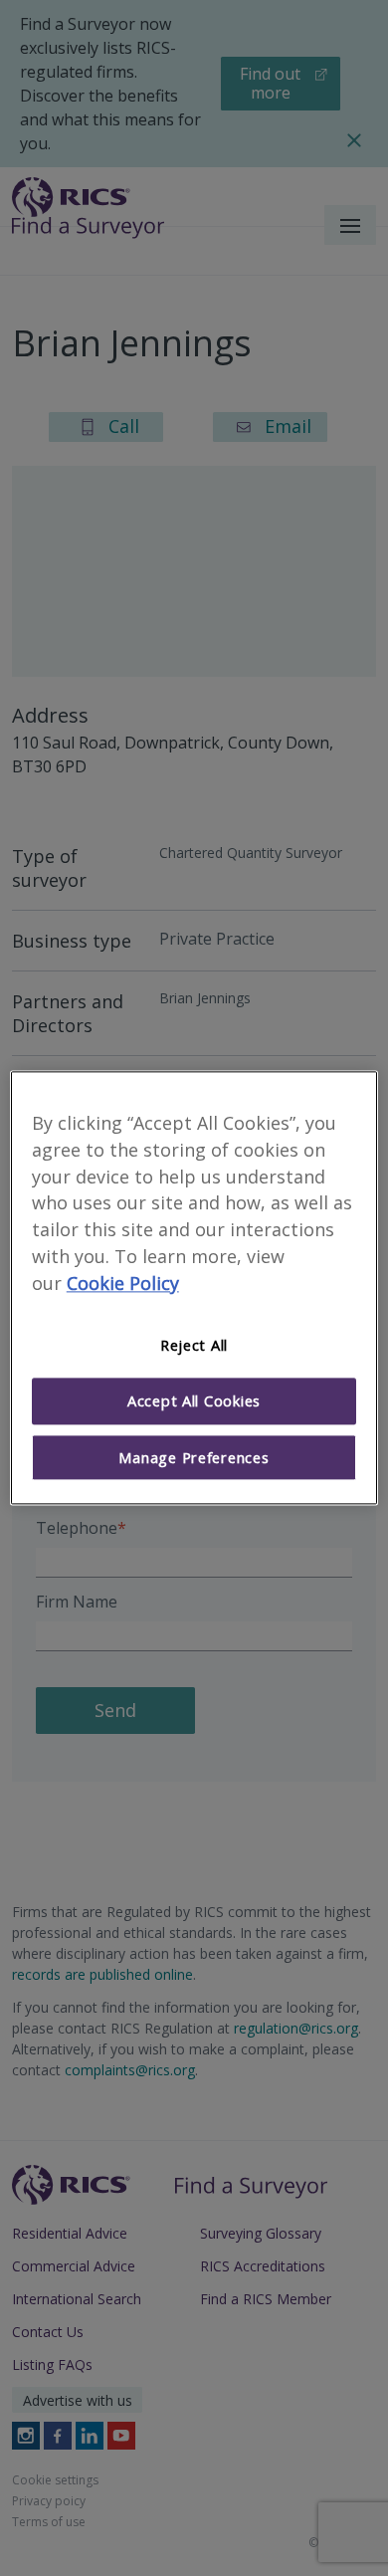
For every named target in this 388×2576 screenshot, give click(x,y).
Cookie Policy (123, 1283)
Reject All (194, 1345)
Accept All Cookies (194, 1401)
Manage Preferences (194, 1457)
